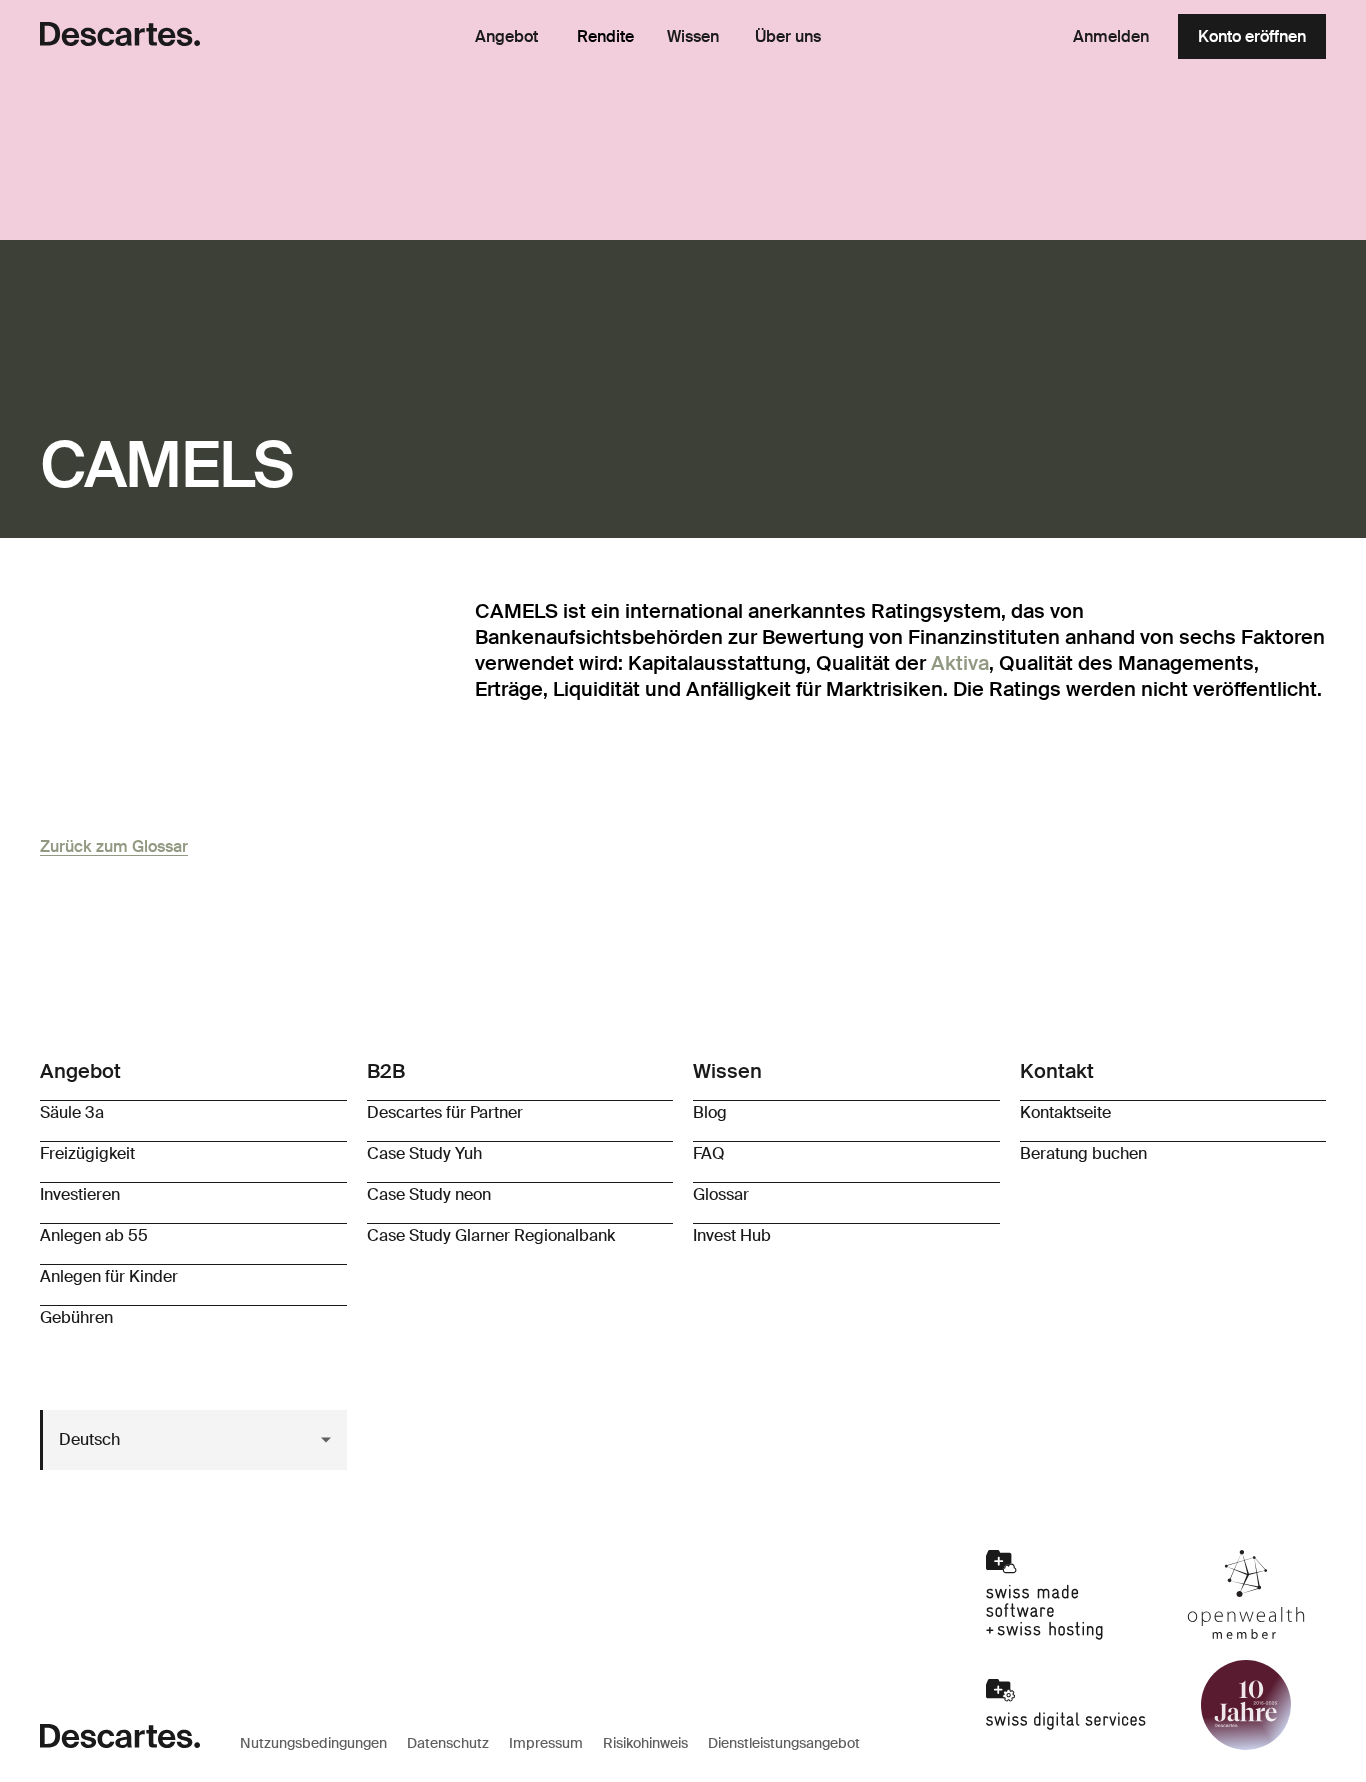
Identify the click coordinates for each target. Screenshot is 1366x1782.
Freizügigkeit (87, 1153)
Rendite (605, 36)
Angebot (506, 37)
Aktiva (960, 663)
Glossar (721, 1194)
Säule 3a (72, 1112)
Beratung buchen (1083, 1153)
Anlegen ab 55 (94, 1235)
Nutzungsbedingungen (313, 1743)
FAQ (709, 1153)
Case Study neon (429, 1194)
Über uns (788, 37)
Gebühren (76, 1317)
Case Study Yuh (424, 1153)
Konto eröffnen (1252, 36)
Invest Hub (732, 1235)
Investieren (80, 1194)
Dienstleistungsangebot (784, 1743)
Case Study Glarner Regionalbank (491, 1235)
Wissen (693, 37)
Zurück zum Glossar (114, 846)
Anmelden (1111, 36)
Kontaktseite (1065, 1112)
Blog (710, 1112)
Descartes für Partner (445, 1112)
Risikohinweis (645, 1743)
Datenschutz (448, 1743)
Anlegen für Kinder (109, 1276)
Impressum (546, 1743)
